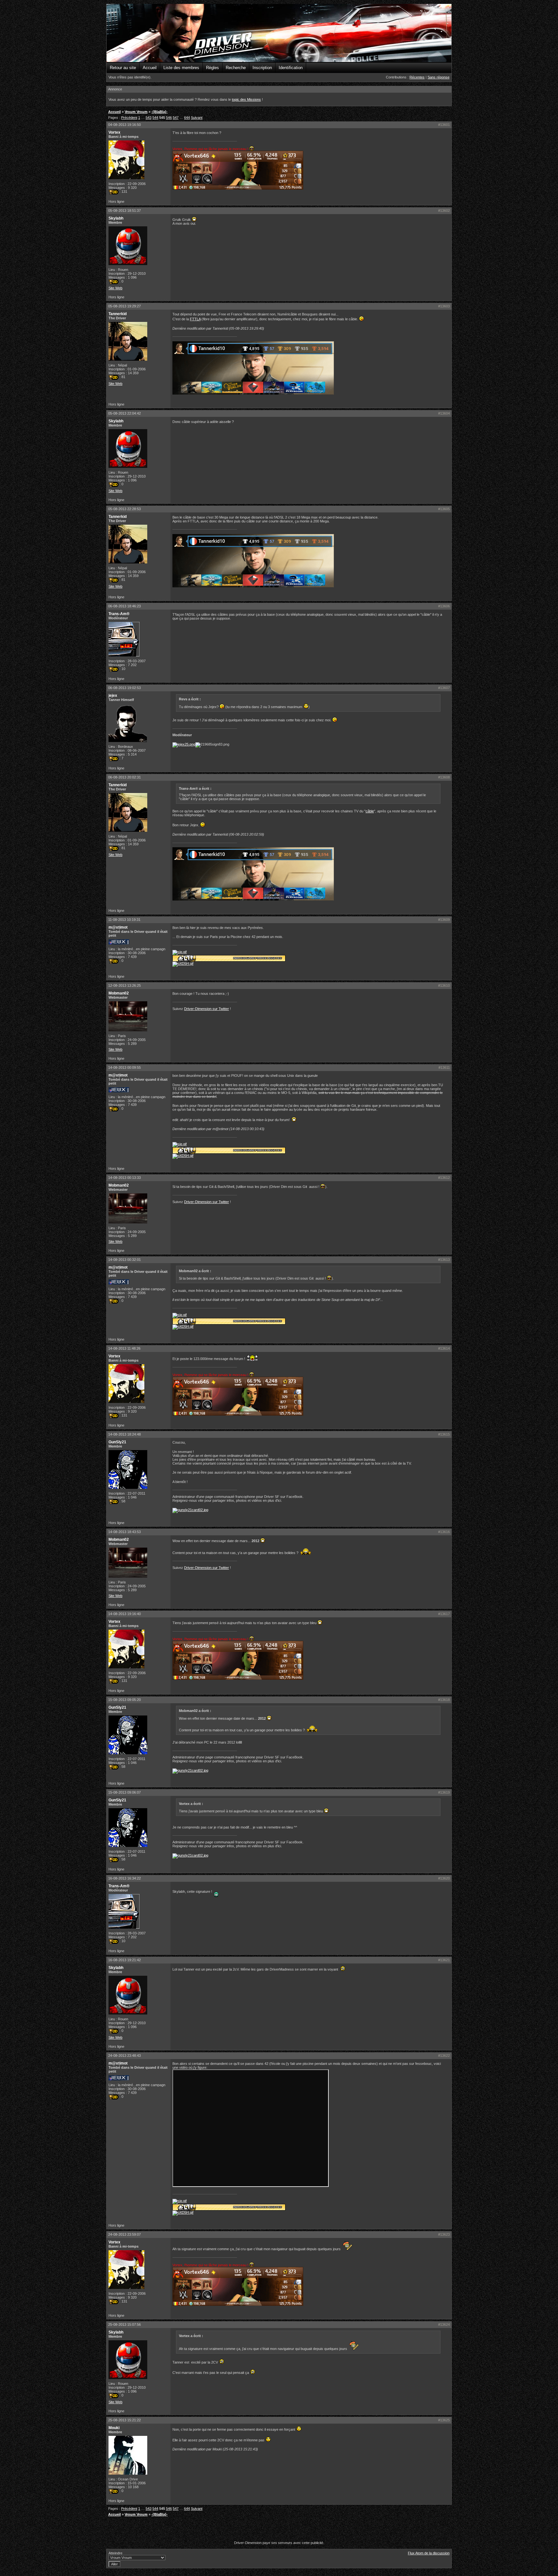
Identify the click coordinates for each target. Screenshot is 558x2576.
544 (155, 118)
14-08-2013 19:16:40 (124, 1614)
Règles (212, 68)
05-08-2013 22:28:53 (124, 509)
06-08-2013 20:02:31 (124, 777)
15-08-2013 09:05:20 (124, 1700)
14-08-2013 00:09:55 (124, 1067)
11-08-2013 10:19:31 (124, 920)
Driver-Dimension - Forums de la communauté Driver (279, 33)
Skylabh (116, 218)
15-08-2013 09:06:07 (124, 1792)
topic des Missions (246, 99)
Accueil (150, 68)
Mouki (114, 2428)
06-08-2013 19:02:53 (124, 688)
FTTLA (195, 319)
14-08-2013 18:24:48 (124, 1434)
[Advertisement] (279, 2530)
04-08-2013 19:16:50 (124, 125)
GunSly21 (117, 1442)
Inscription (262, 68)
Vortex (114, 132)
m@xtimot (118, 927)
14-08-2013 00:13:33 (124, 1178)
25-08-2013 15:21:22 (124, 2420)
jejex (113, 696)
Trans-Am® (119, 614)
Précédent (129, 118)
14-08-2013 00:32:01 (124, 1260)
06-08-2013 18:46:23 (124, 606)
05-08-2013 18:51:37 (124, 211)
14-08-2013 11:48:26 (124, 1348)
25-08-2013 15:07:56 (124, 2324)
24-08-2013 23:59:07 (124, 2234)
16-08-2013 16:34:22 (124, 1878)
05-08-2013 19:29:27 (124, 306)
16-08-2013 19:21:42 (124, 1960)
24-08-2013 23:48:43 (124, 2056)
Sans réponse (439, 77)
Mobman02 (119, 993)
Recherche (236, 68)
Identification (291, 68)
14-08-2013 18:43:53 (124, 1532)
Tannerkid (118, 314)
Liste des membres (181, 68)
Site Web (115, 288)
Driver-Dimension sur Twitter (207, 1009)
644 (187, 118)
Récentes (417, 77)
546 (169, 118)
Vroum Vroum (136, 112)
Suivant (197, 118)
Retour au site (123, 68)
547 (176, 118)
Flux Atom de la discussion (429, 2553)
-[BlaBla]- (160, 112)
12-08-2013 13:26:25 (124, 985)
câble (370, 811)
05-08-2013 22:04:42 (124, 413)
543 (149, 118)
